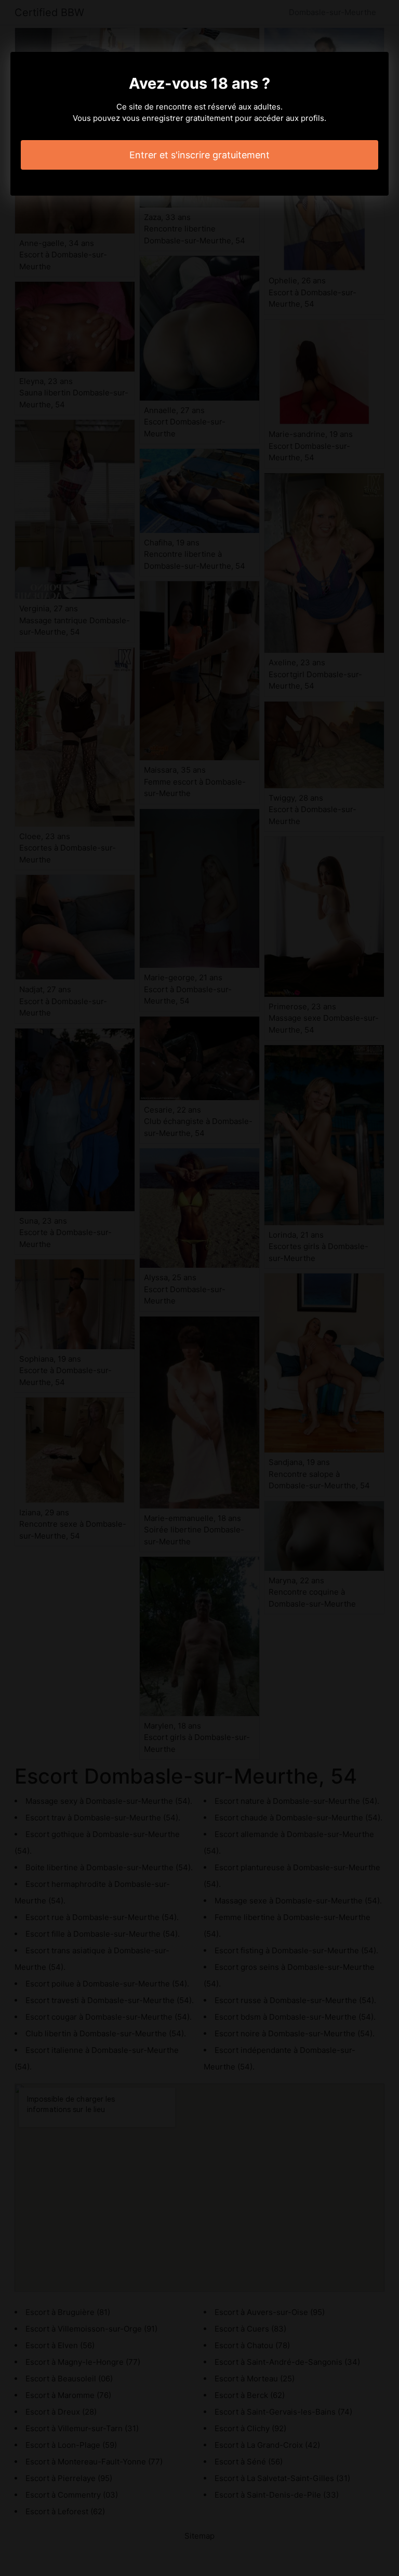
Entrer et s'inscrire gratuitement (199, 155)
